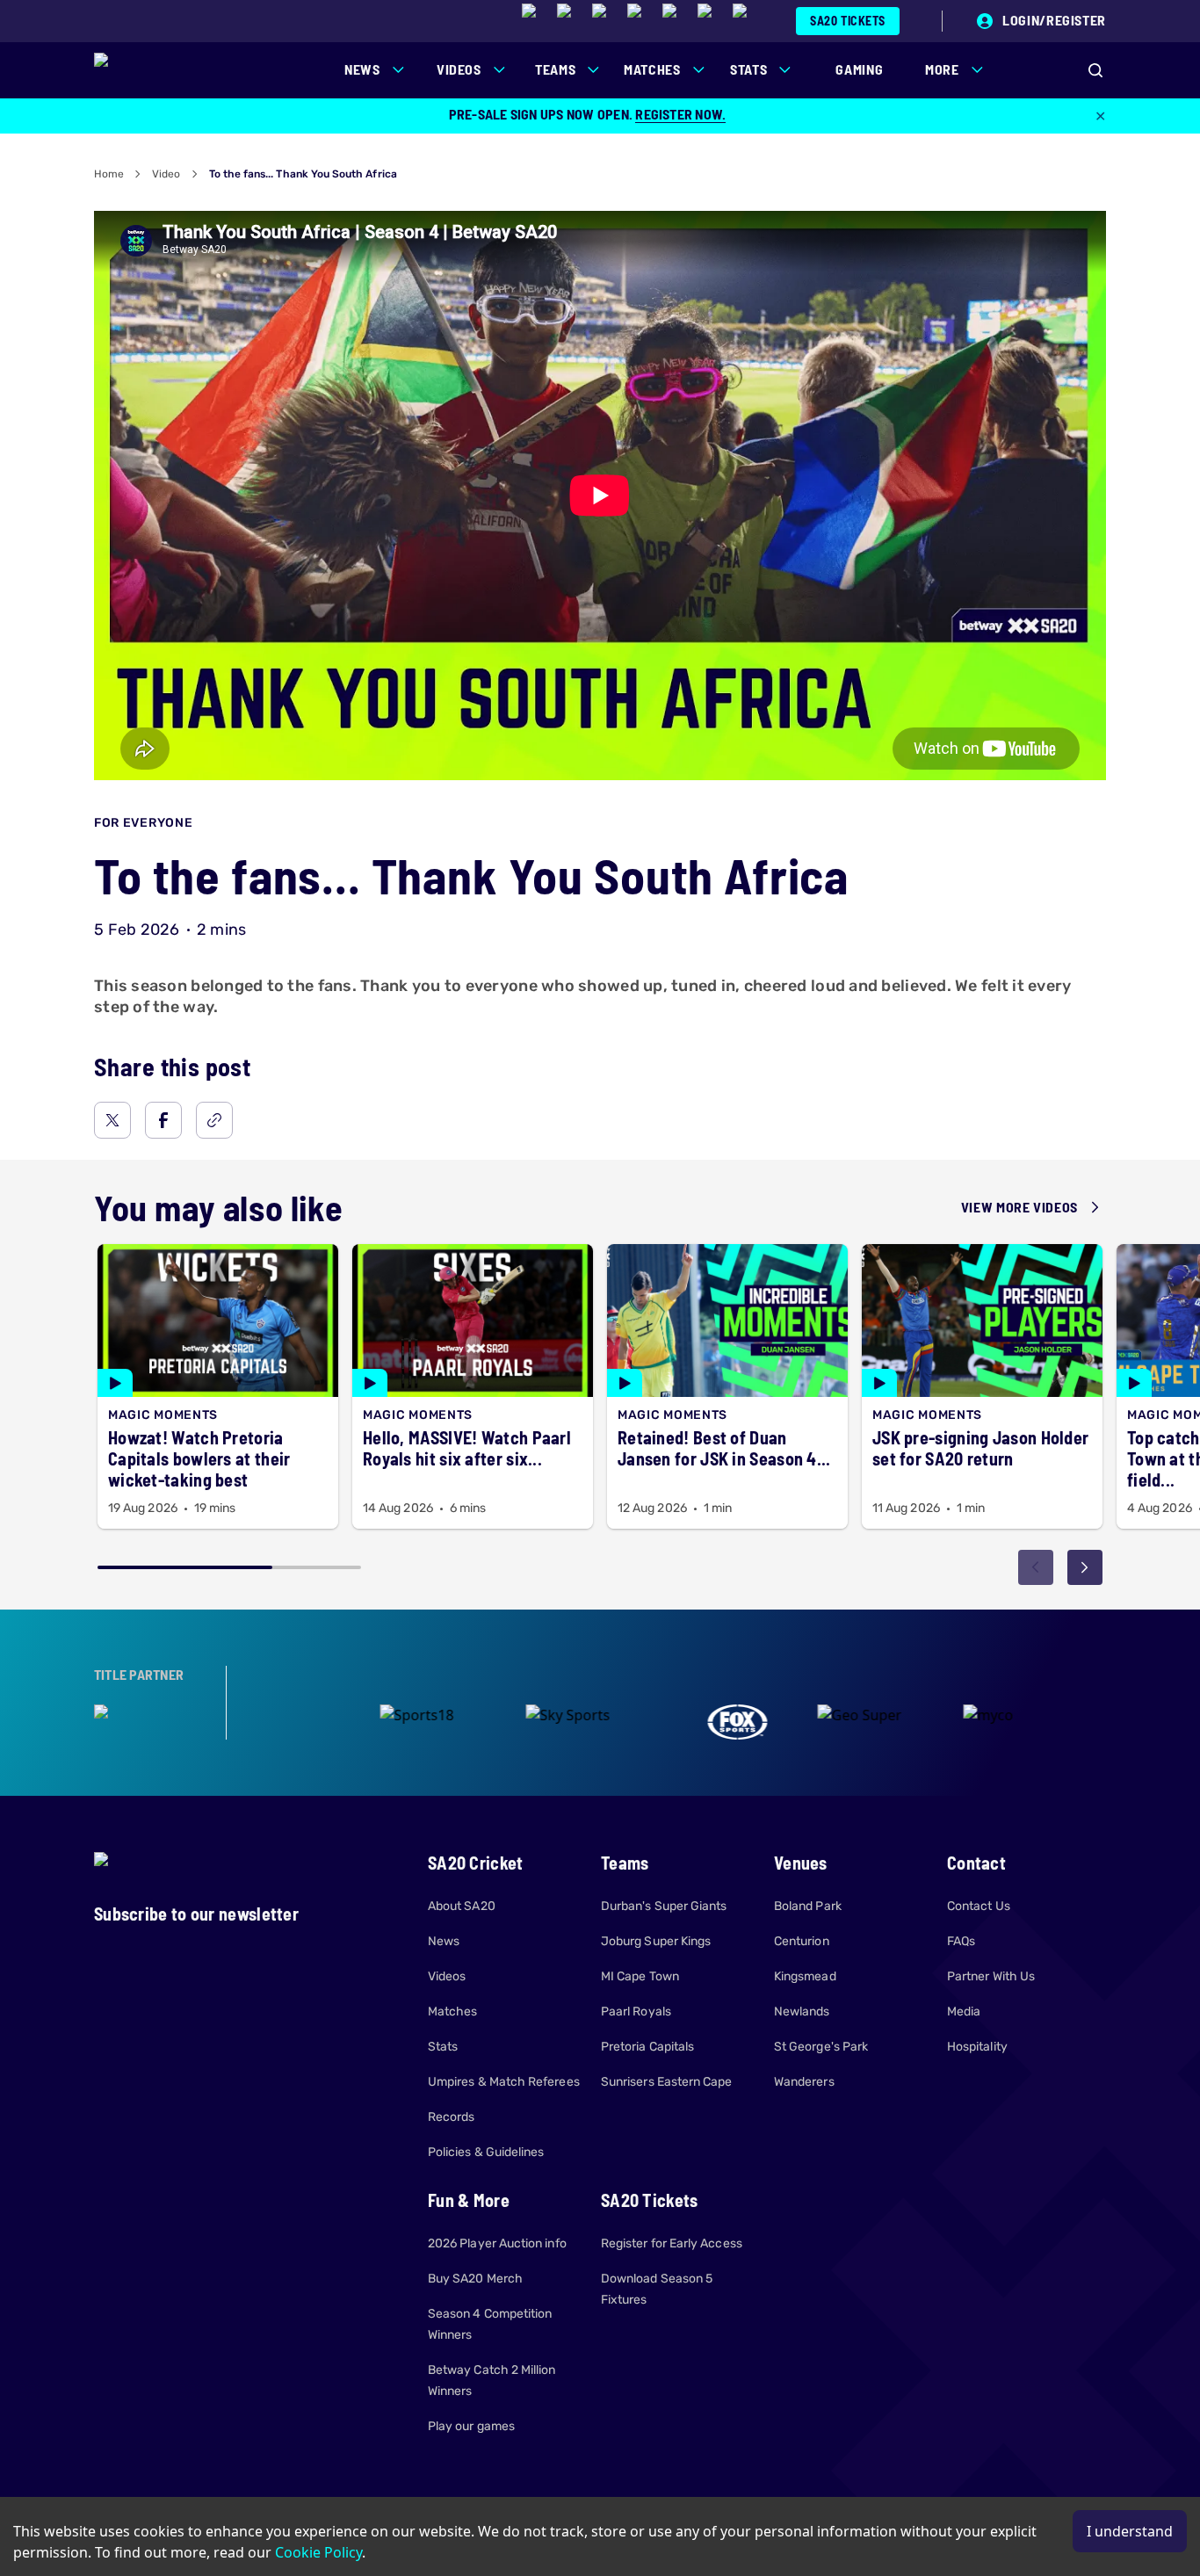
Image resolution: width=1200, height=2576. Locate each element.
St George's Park (821, 2047)
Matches (453, 2012)
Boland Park (808, 1906)
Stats (443, 2047)
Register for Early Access (672, 2243)
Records (452, 2117)
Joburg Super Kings (656, 1941)
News (444, 1941)
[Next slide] (1085, 1567)
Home (109, 174)
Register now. (680, 114)
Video (166, 174)
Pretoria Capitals (647, 2047)
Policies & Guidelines (486, 2152)
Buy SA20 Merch (475, 2279)
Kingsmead (805, 1976)
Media (964, 2012)
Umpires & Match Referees (504, 2082)
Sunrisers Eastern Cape (667, 2082)
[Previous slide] (1036, 1567)
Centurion (802, 1941)
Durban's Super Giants (664, 1906)
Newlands (802, 2012)
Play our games (471, 2426)
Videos (447, 1976)
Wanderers (804, 2082)
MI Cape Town (640, 1976)
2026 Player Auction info (497, 2243)
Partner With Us (991, 1976)
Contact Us (979, 1906)
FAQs (961, 1941)
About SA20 (462, 1906)
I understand (1130, 2531)
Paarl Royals (636, 2012)
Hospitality (977, 2047)
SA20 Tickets (848, 21)
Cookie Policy (318, 2552)
